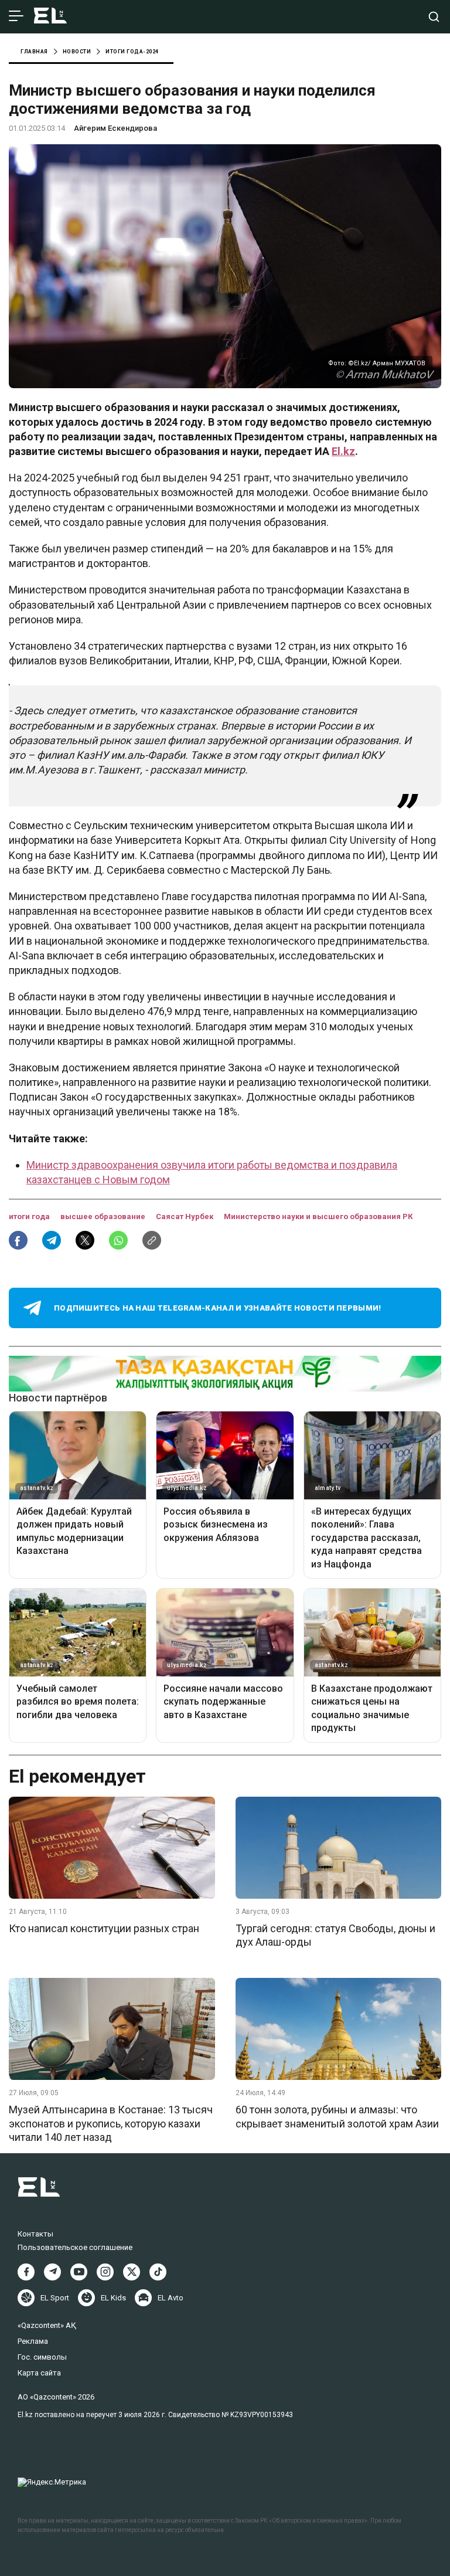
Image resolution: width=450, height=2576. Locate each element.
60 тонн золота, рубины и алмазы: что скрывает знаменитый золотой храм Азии (337, 2116)
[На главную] (50, 17)
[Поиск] (434, 17)
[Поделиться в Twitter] (85, 1240)
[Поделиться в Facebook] (18, 1240)
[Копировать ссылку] (152, 1240)
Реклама (33, 2341)
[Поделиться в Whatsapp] (118, 1240)
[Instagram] (105, 2272)
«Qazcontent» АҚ (47, 2325)
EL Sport (55, 2298)
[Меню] (16, 16)
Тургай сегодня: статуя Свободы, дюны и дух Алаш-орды (335, 1935)
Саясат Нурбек (185, 1216)
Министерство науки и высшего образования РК (318, 1216)
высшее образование (104, 1216)
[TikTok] (158, 2272)
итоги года (30, 1216)
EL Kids (113, 2298)
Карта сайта (39, 2373)
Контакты (35, 2234)
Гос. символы (42, 2357)
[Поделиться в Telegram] (52, 1240)
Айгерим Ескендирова (115, 128)
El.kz (343, 451)
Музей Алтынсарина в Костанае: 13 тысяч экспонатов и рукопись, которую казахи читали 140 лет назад (111, 2123)
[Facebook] (26, 2272)
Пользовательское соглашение (75, 2247)
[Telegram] (52, 2272)
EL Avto (171, 2298)
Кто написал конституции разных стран (104, 1928)
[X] (132, 2272)
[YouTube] (79, 2272)
